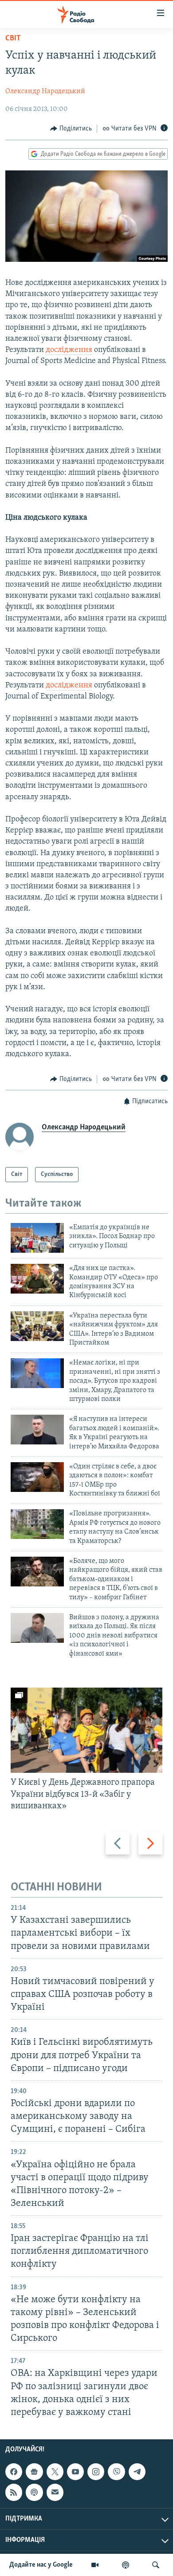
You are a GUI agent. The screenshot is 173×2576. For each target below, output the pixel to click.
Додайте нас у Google (41, 2565)
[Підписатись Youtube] (75, 2472)
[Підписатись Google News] (34, 2472)
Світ (13, 39)
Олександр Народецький (45, 91)
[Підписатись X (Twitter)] (55, 2472)
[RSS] (14, 2492)
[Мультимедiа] (95, 2565)
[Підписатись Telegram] (137, 2472)
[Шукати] (156, 2565)
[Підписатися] (55, 2492)
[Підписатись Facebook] (14, 2472)
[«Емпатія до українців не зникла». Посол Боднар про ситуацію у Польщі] (37, 1238)
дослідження (69, 350)
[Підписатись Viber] (116, 2472)
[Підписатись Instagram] (96, 2472)
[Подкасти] (126, 2565)
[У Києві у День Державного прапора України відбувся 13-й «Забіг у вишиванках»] (86, 1730)
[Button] (71, 129)
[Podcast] (34, 2492)
